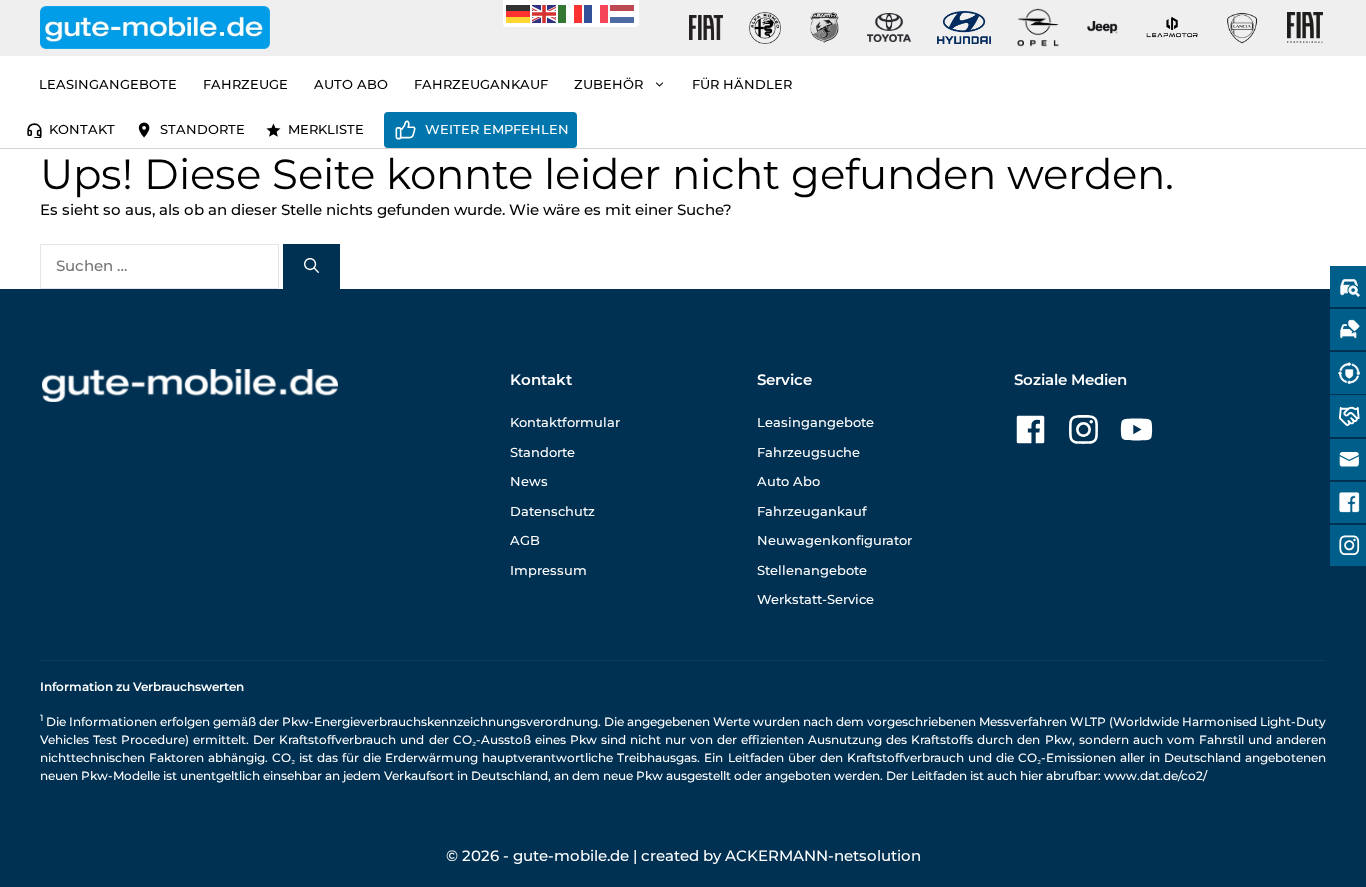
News (529, 481)
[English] (545, 12)
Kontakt (82, 129)
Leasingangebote (108, 84)
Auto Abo (351, 84)
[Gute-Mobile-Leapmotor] (1172, 27)
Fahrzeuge (245, 84)
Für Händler (742, 84)
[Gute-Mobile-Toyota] (889, 27)
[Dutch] (623, 12)
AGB (525, 540)
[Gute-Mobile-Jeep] (1103, 27)
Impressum (548, 570)
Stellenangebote (812, 570)
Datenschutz (552, 511)
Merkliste (326, 129)
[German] (519, 12)
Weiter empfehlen (497, 129)
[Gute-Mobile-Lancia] (1242, 28)
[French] (597, 12)
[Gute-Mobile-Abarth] (825, 28)
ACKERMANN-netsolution (823, 855)
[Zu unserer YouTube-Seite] (1136, 429)
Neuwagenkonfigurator (834, 540)
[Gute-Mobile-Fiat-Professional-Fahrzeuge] (1301, 28)
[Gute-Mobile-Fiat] (706, 28)
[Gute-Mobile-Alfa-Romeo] (765, 28)
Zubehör (608, 84)
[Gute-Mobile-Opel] (1038, 27)
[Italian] (571, 12)
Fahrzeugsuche (808, 452)
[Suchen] (311, 266)
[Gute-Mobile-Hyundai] (964, 27)
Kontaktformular (565, 422)
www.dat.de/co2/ (1155, 775)
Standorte (202, 129)
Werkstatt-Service (815, 599)
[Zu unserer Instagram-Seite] (1083, 429)
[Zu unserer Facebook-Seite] (1030, 429)
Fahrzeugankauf (481, 84)
